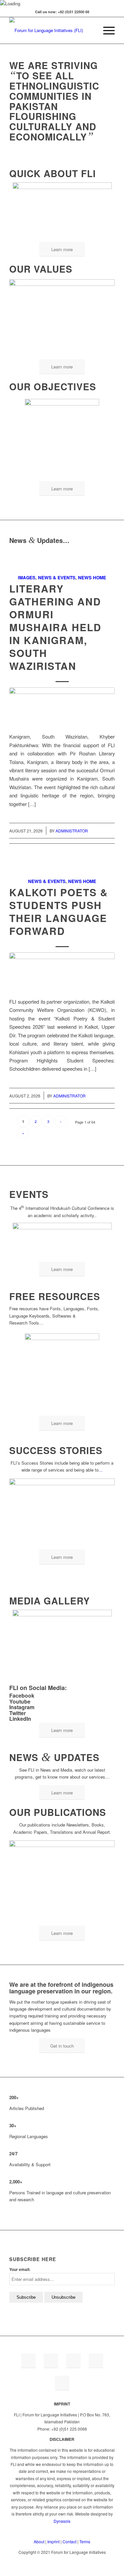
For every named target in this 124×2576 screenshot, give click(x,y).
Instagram (22, 1707)
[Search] (90, 30)
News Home (92, 577)
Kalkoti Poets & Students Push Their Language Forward (59, 911)
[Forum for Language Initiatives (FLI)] (51, 30)
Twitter (18, 1713)
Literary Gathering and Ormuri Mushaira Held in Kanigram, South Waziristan (55, 627)
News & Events (57, 577)
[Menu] (106, 30)
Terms (85, 2541)
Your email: (20, 2269)
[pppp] (62, 706)
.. (101, 1470)
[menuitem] (90, 30)
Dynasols (62, 2521)
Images (27, 577)
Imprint (53, 2541)
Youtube (20, 1701)
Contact (69, 2541)
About (39, 2541)
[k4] (62, 971)
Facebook (22, 1695)
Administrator (72, 831)
